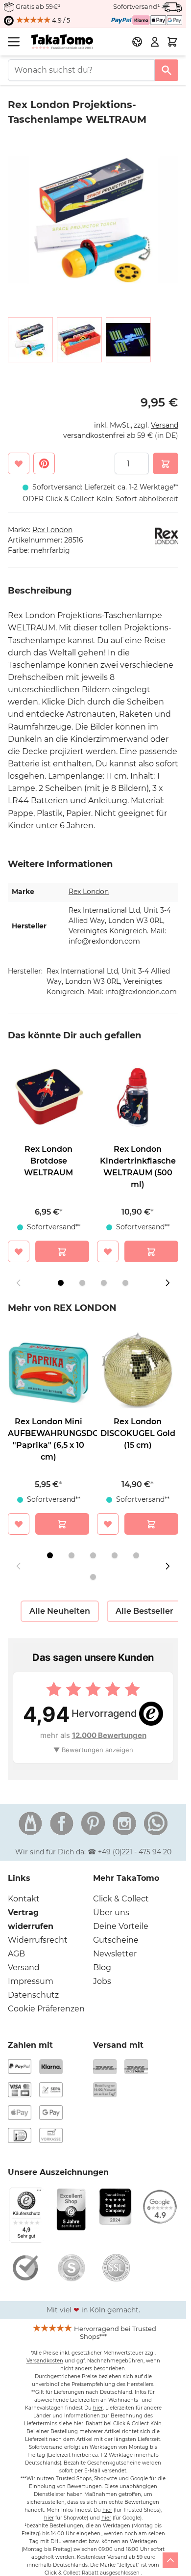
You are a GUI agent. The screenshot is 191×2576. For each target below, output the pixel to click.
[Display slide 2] (82, 1283)
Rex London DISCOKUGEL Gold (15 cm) (138, 1433)
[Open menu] (14, 42)
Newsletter (115, 1954)
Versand (165, 425)
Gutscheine (116, 1940)
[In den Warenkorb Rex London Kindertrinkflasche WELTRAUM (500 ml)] (151, 1251)
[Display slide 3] (104, 1283)
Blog (102, 1967)
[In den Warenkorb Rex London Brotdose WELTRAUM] (62, 1251)
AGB (16, 1954)
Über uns (111, 1912)
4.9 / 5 (60, 20)
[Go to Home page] (62, 42)
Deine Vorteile (121, 1926)
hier (98, 2408)
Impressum (31, 1981)
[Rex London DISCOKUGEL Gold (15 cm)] (138, 1369)
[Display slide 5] (136, 1555)
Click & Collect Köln (137, 2424)
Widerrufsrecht (38, 1940)
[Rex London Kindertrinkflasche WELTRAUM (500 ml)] (138, 1097)
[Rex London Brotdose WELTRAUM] (48, 1097)
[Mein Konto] (155, 42)
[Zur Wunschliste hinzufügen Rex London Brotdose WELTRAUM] (19, 1251)
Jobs (102, 1981)
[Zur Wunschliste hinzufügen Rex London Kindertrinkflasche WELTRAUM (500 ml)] (108, 1251)
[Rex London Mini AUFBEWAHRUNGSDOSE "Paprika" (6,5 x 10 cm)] (48, 1369)
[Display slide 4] (125, 1283)
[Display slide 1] (61, 1283)
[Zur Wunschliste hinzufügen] (19, 463)
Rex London (52, 530)
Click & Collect (121, 1899)
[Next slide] (167, 1283)
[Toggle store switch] (137, 42)
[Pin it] (44, 463)
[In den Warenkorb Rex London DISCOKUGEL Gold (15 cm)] (151, 1524)
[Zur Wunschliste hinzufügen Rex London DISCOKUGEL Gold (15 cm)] (108, 1524)
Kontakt (24, 1899)
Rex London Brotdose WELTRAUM (48, 1161)
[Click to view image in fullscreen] (93, 220)
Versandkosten (45, 2361)
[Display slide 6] (93, 1577)
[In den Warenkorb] (166, 463)
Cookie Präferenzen (46, 2009)
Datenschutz (33, 1995)
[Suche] (167, 70)
